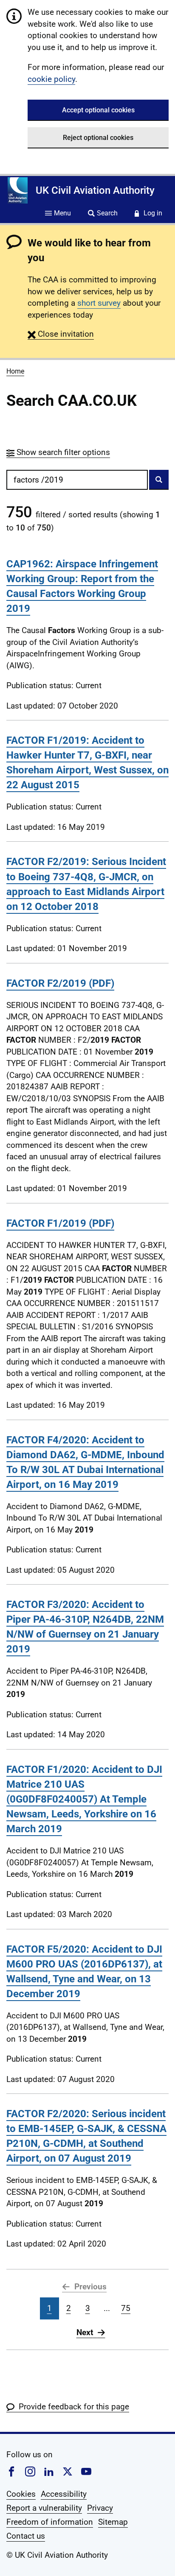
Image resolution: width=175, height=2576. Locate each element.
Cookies (21, 2494)
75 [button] (126, 2308)
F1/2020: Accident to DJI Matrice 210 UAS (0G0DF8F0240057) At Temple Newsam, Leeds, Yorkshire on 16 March (84, 1799)
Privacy (100, 2508)
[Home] (18, 190)
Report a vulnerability (44, 2508)
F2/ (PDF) (60, 983)
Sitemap (113, 2522)
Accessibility (64, 2494)
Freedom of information (50, 2522)
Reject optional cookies (98, 138)
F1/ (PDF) (60, 1223)
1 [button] (49, 2308)
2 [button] (69, 2308)
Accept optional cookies (98, 110)
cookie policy (51, 79)
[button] (61, 334)
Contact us (26, 2536)
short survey (99, 303)
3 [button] (88, 2308)
